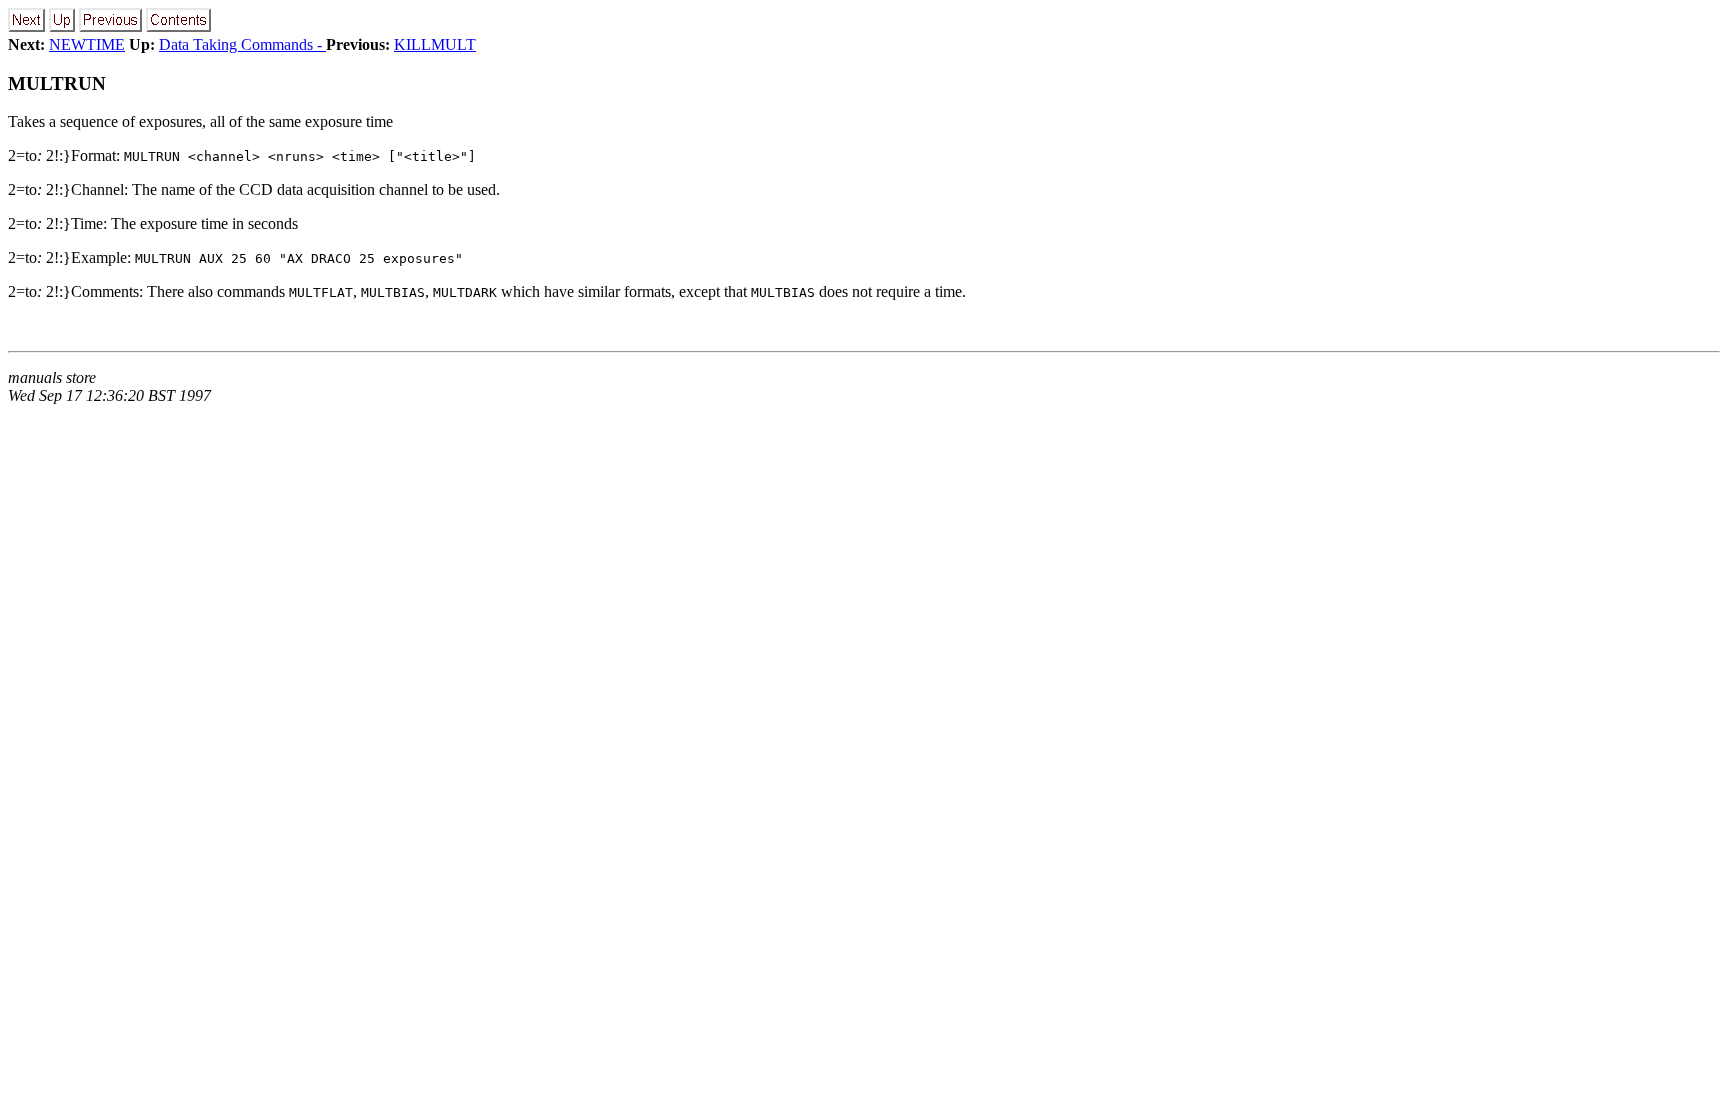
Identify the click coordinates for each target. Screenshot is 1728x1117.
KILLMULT (435, 44)
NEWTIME (87, 44)
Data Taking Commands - (242, 44)
